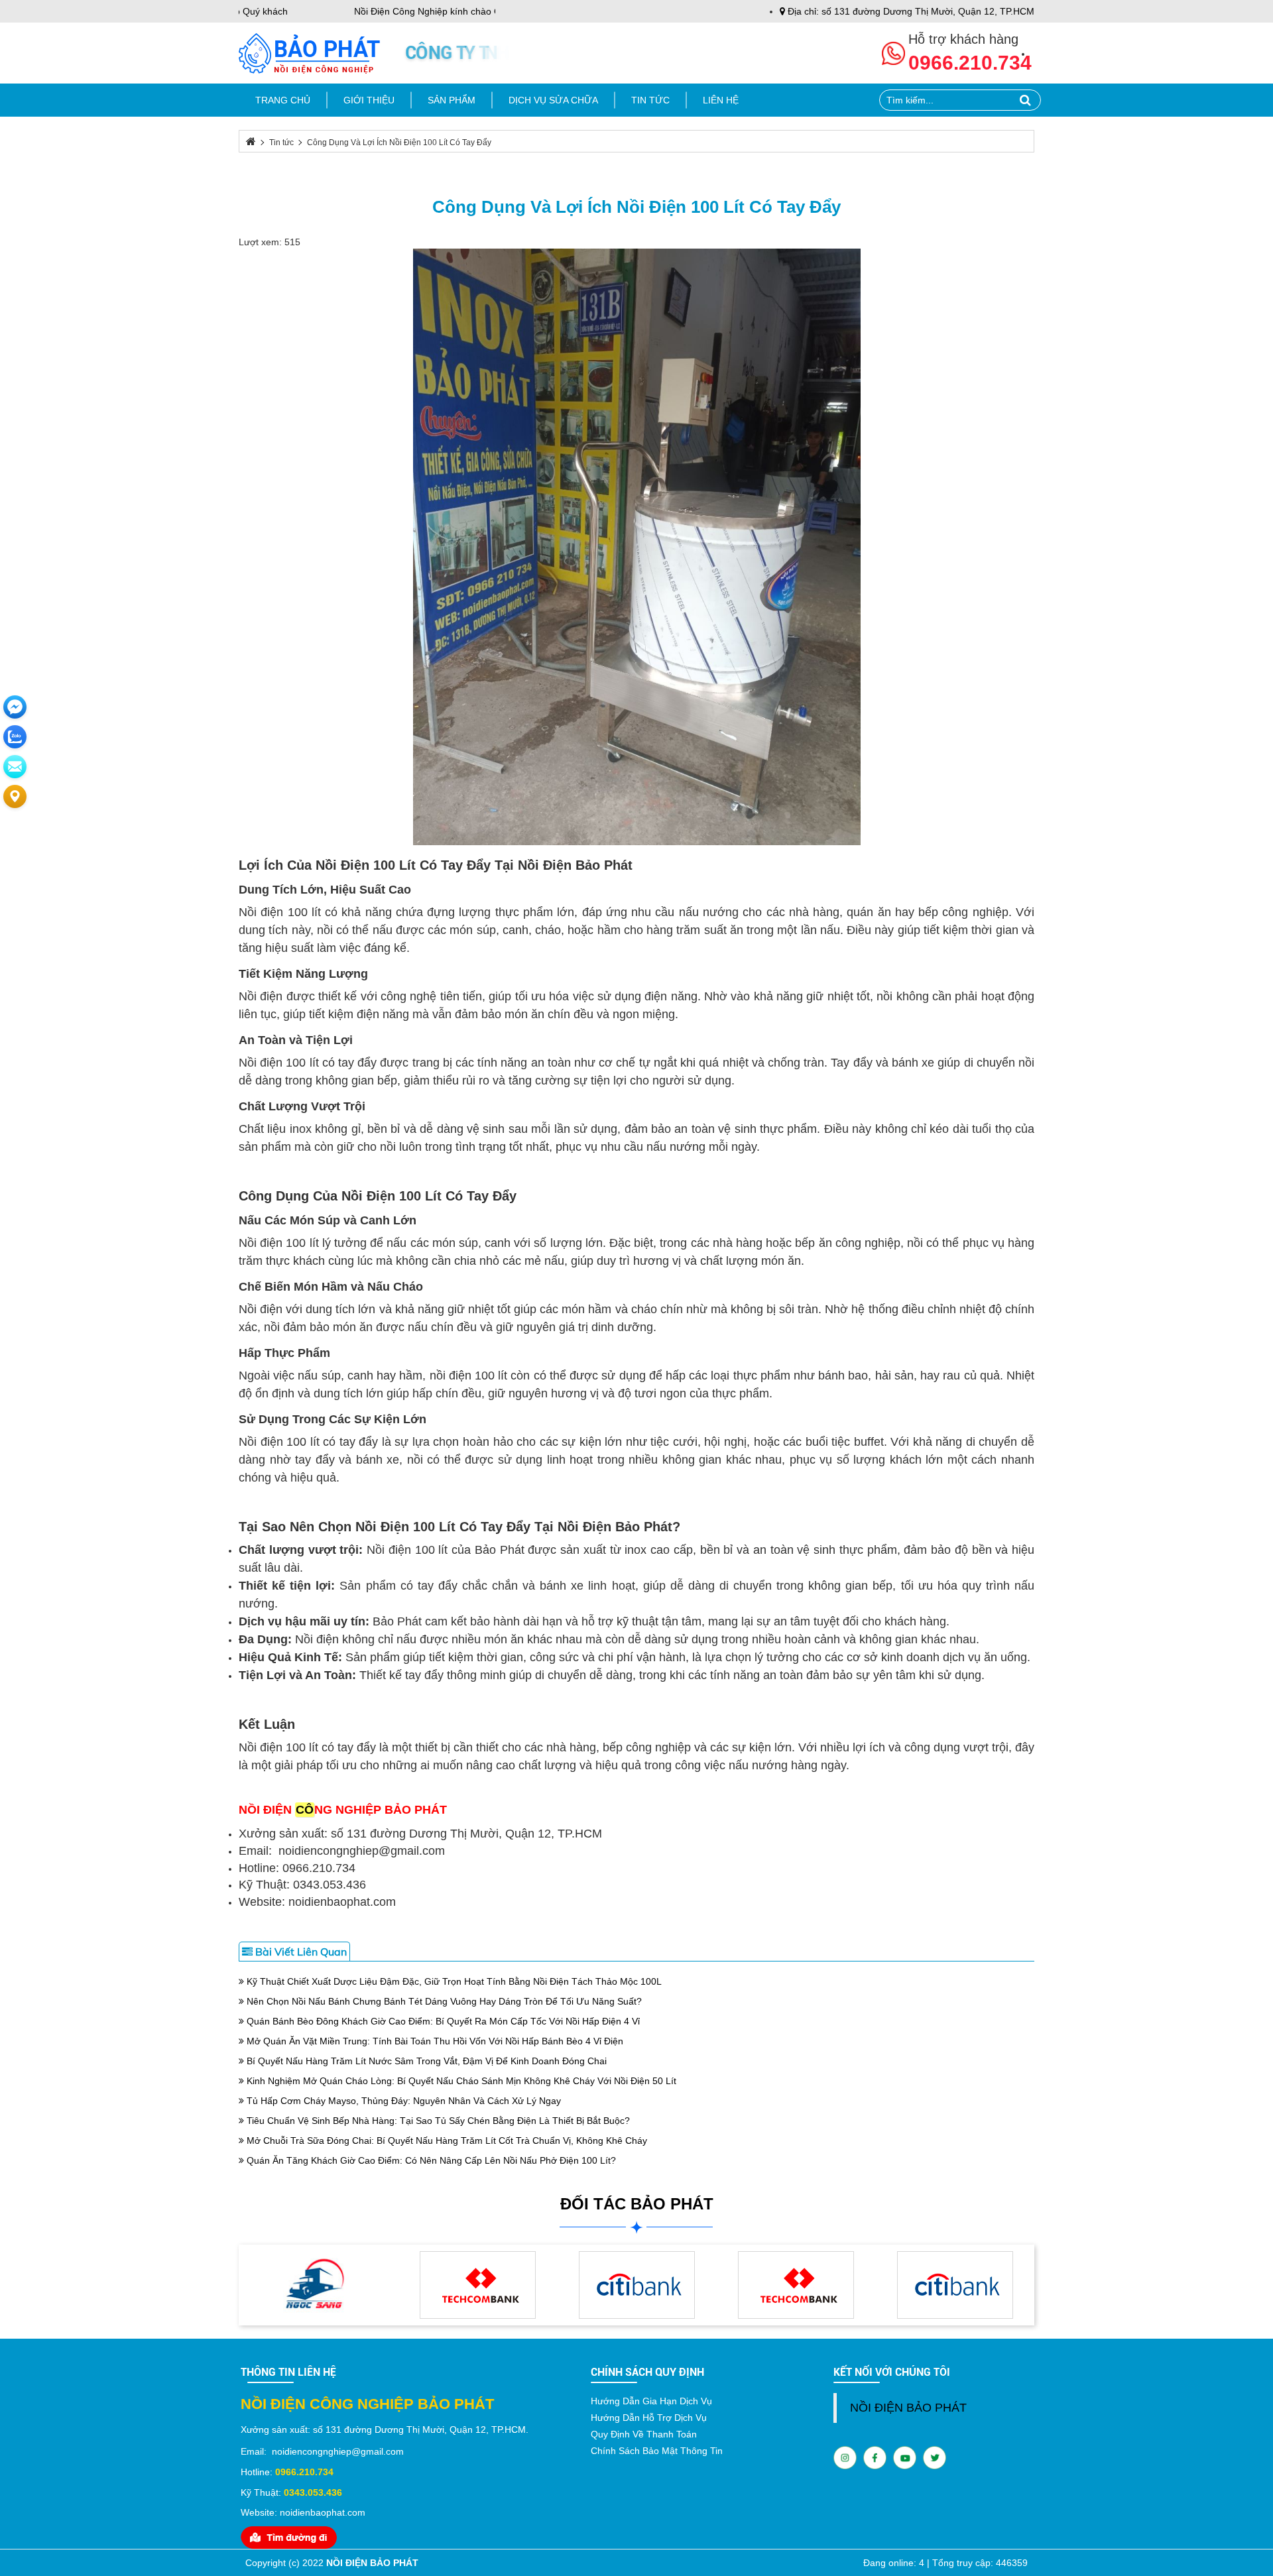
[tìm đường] (289, 2536)
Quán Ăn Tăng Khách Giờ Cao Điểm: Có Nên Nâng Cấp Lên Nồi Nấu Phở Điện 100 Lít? (430, 2160)
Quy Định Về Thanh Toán (644, 2434)
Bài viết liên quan (300, 1952)
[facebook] (905, 2457)
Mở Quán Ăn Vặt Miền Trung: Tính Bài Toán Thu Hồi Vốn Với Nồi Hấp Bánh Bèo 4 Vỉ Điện (434, 2041)
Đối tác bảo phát (637, 2204)
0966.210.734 (970, 63)
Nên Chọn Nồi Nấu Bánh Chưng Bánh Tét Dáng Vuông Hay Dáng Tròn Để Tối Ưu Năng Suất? (443, 2001)
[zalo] (935, 2457)
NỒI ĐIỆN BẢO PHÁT (908, 2408)
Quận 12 (468, 2430)
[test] (955, 2284)
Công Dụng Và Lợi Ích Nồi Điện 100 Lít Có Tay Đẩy (636, 207)
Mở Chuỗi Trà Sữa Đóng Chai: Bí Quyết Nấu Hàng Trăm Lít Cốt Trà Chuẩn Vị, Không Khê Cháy (446, 2140)
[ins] (845, 2457)
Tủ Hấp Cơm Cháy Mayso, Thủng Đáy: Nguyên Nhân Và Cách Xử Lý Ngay (402, 2101)
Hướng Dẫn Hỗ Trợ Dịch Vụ (649, 2418)
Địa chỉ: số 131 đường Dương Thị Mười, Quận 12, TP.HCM (910, 11)
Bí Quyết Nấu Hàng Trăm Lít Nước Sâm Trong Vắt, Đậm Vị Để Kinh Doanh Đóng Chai (425, 2061)
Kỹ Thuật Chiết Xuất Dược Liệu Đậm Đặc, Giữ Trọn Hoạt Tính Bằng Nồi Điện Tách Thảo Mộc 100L (453, 1981)
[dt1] (319, 2284)
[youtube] (875, 2457)
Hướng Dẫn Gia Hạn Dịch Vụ (651, 2401)
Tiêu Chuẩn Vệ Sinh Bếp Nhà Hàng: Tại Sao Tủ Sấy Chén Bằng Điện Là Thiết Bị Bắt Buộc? (437, 2121)
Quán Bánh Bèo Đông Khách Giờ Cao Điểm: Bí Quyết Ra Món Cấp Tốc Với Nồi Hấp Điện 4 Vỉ (442, 2021)
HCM (515, 2430)
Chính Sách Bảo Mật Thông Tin (657, 2451)
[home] (309, 52)
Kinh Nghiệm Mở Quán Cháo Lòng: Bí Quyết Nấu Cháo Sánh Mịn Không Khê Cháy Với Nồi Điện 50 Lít (460, 2081)
